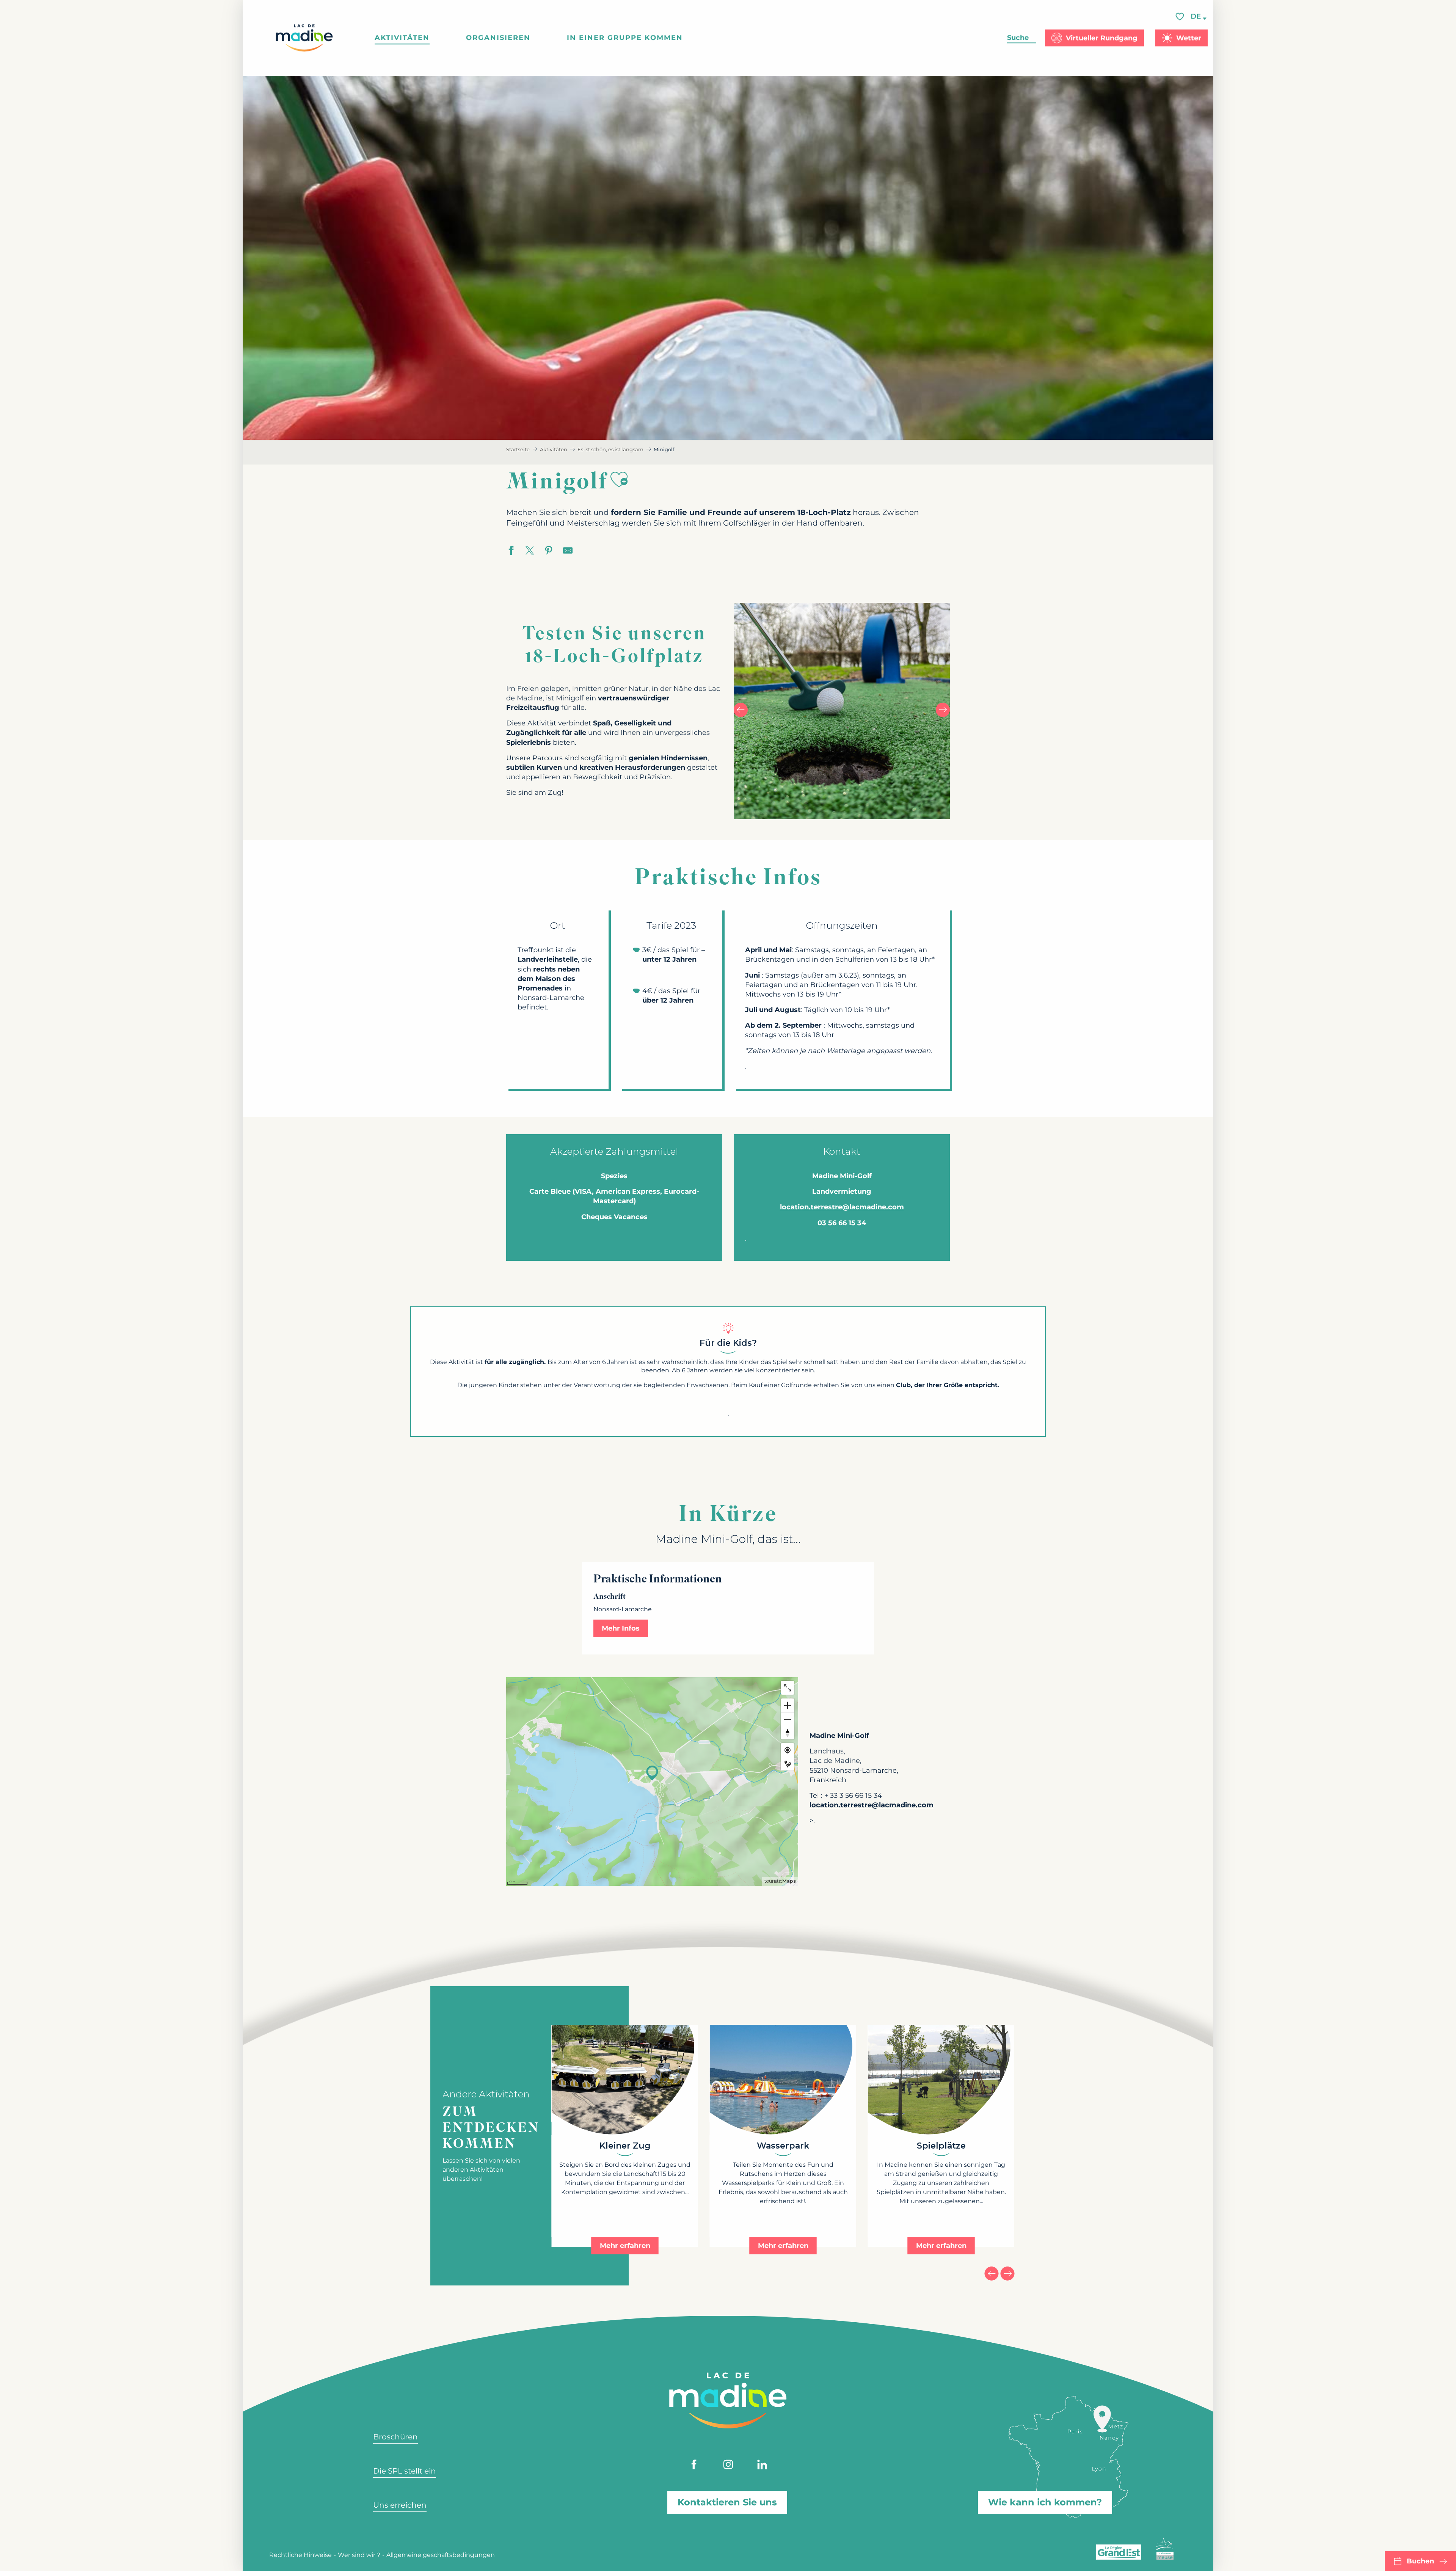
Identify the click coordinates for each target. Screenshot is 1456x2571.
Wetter (1189, 38)
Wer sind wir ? (359, 2555)
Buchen (1420, 2561)
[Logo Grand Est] (1119, 2552)
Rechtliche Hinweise (300, 2555)
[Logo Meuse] (1165, 2549)
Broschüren (395, 2437)
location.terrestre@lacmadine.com (842, 1207)
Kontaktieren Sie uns (727, 2502)
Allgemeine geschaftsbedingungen (441, 2555)
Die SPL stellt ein (405, 2471)
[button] (1196, 16)
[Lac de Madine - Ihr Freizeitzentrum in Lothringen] (304, 38)
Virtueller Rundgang (1102, 38)
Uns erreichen (400, 2505)
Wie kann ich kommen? (1045, 2502)
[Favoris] (1181, 16)
